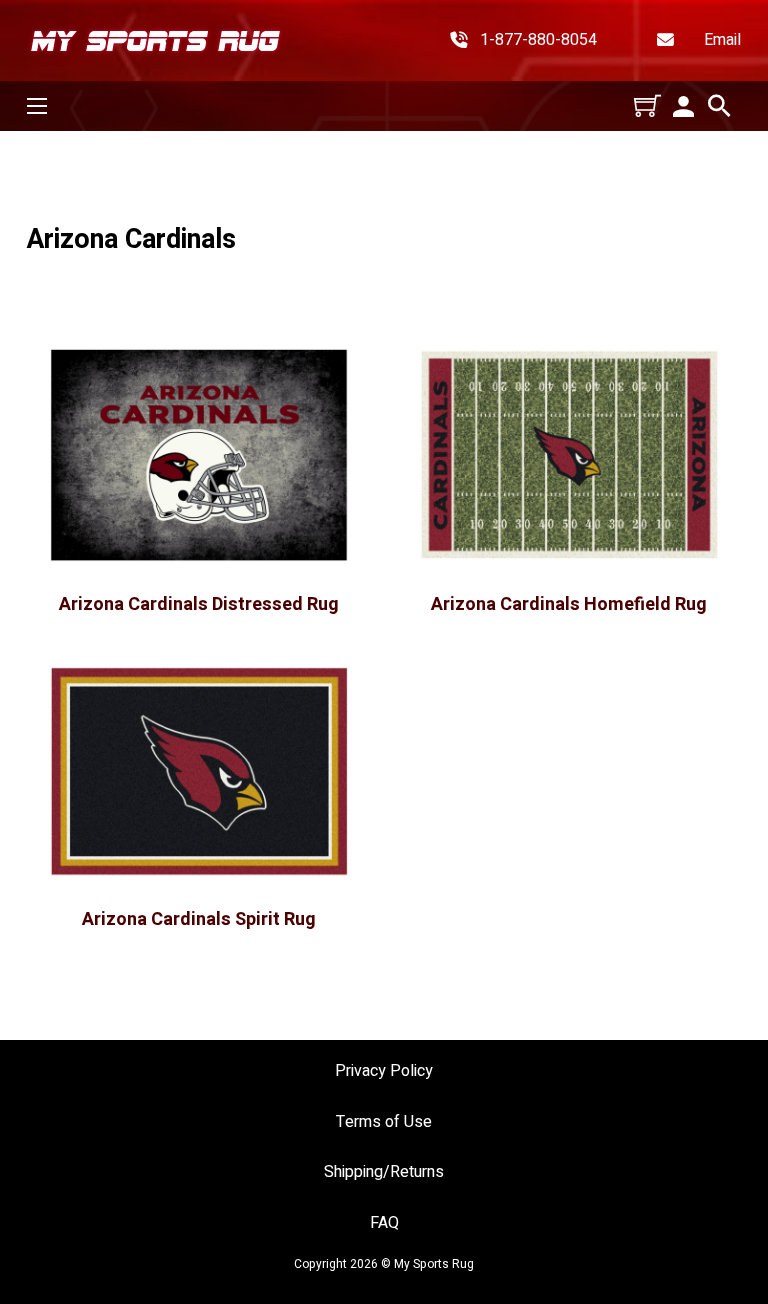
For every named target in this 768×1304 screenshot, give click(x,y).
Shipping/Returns (384, 1172)
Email (722, 40)
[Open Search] (719, 106)
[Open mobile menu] (37, 106)
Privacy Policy (384, 1071)
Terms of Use (384, 1122)
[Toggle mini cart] (647, 105)
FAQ (384, 1223)
